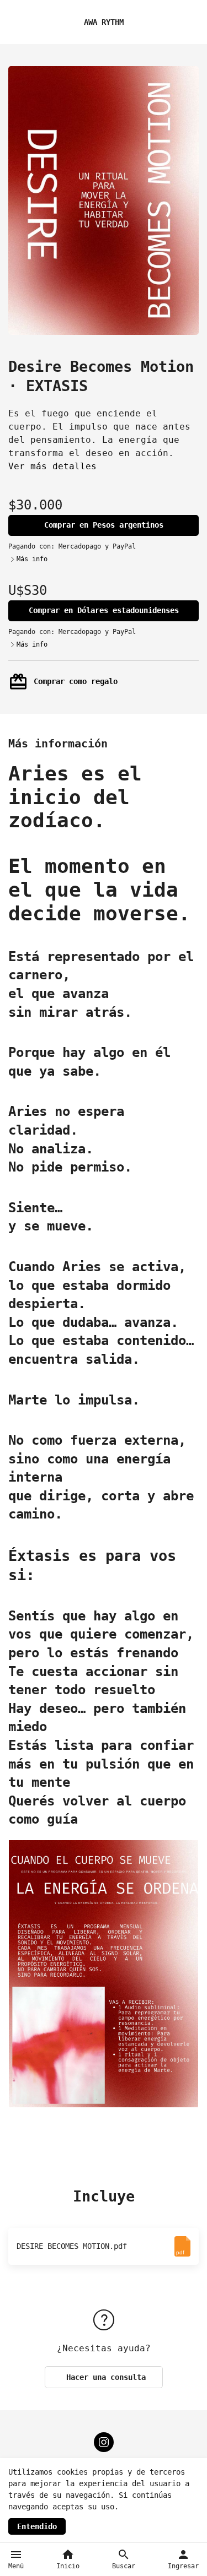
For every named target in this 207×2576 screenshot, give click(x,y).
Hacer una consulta (104, 2377)
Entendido (37, 2526)
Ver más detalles (52, 466)
